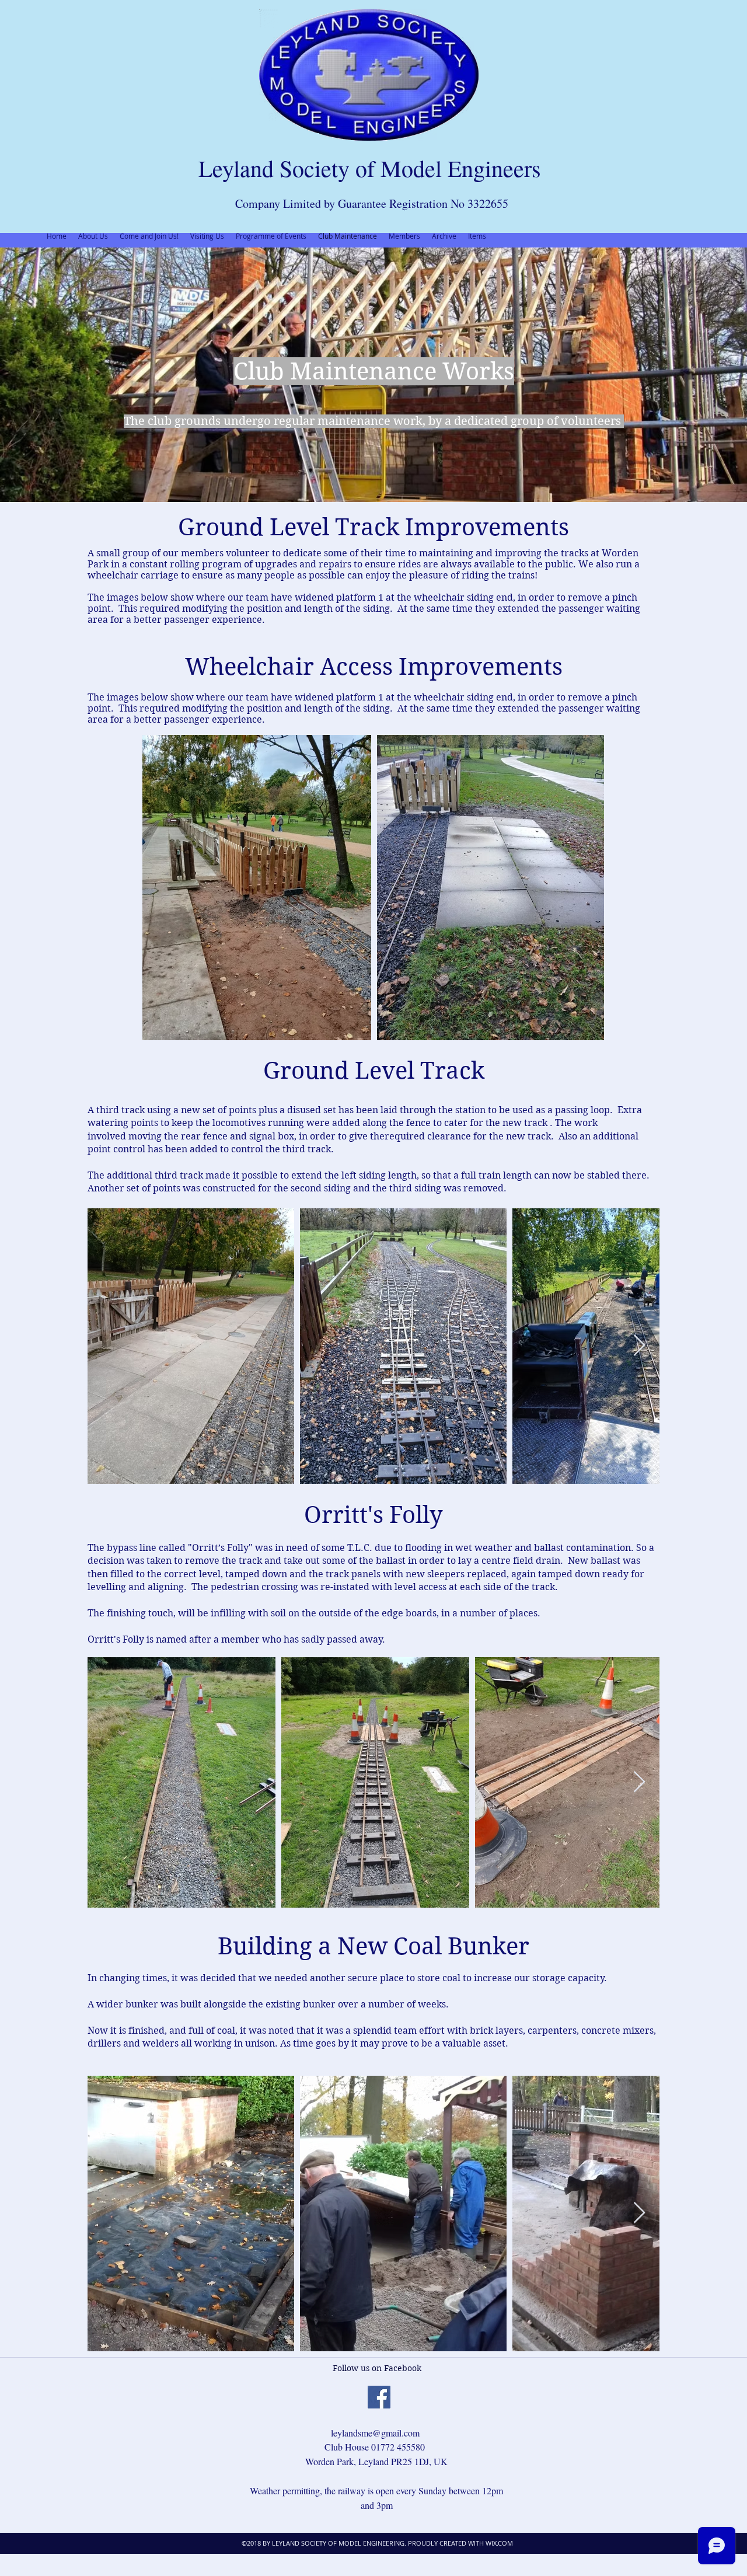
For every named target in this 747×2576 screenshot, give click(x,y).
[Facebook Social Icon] (379, 2397)
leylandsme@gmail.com (375, 2433)
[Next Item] (639, 1346)
